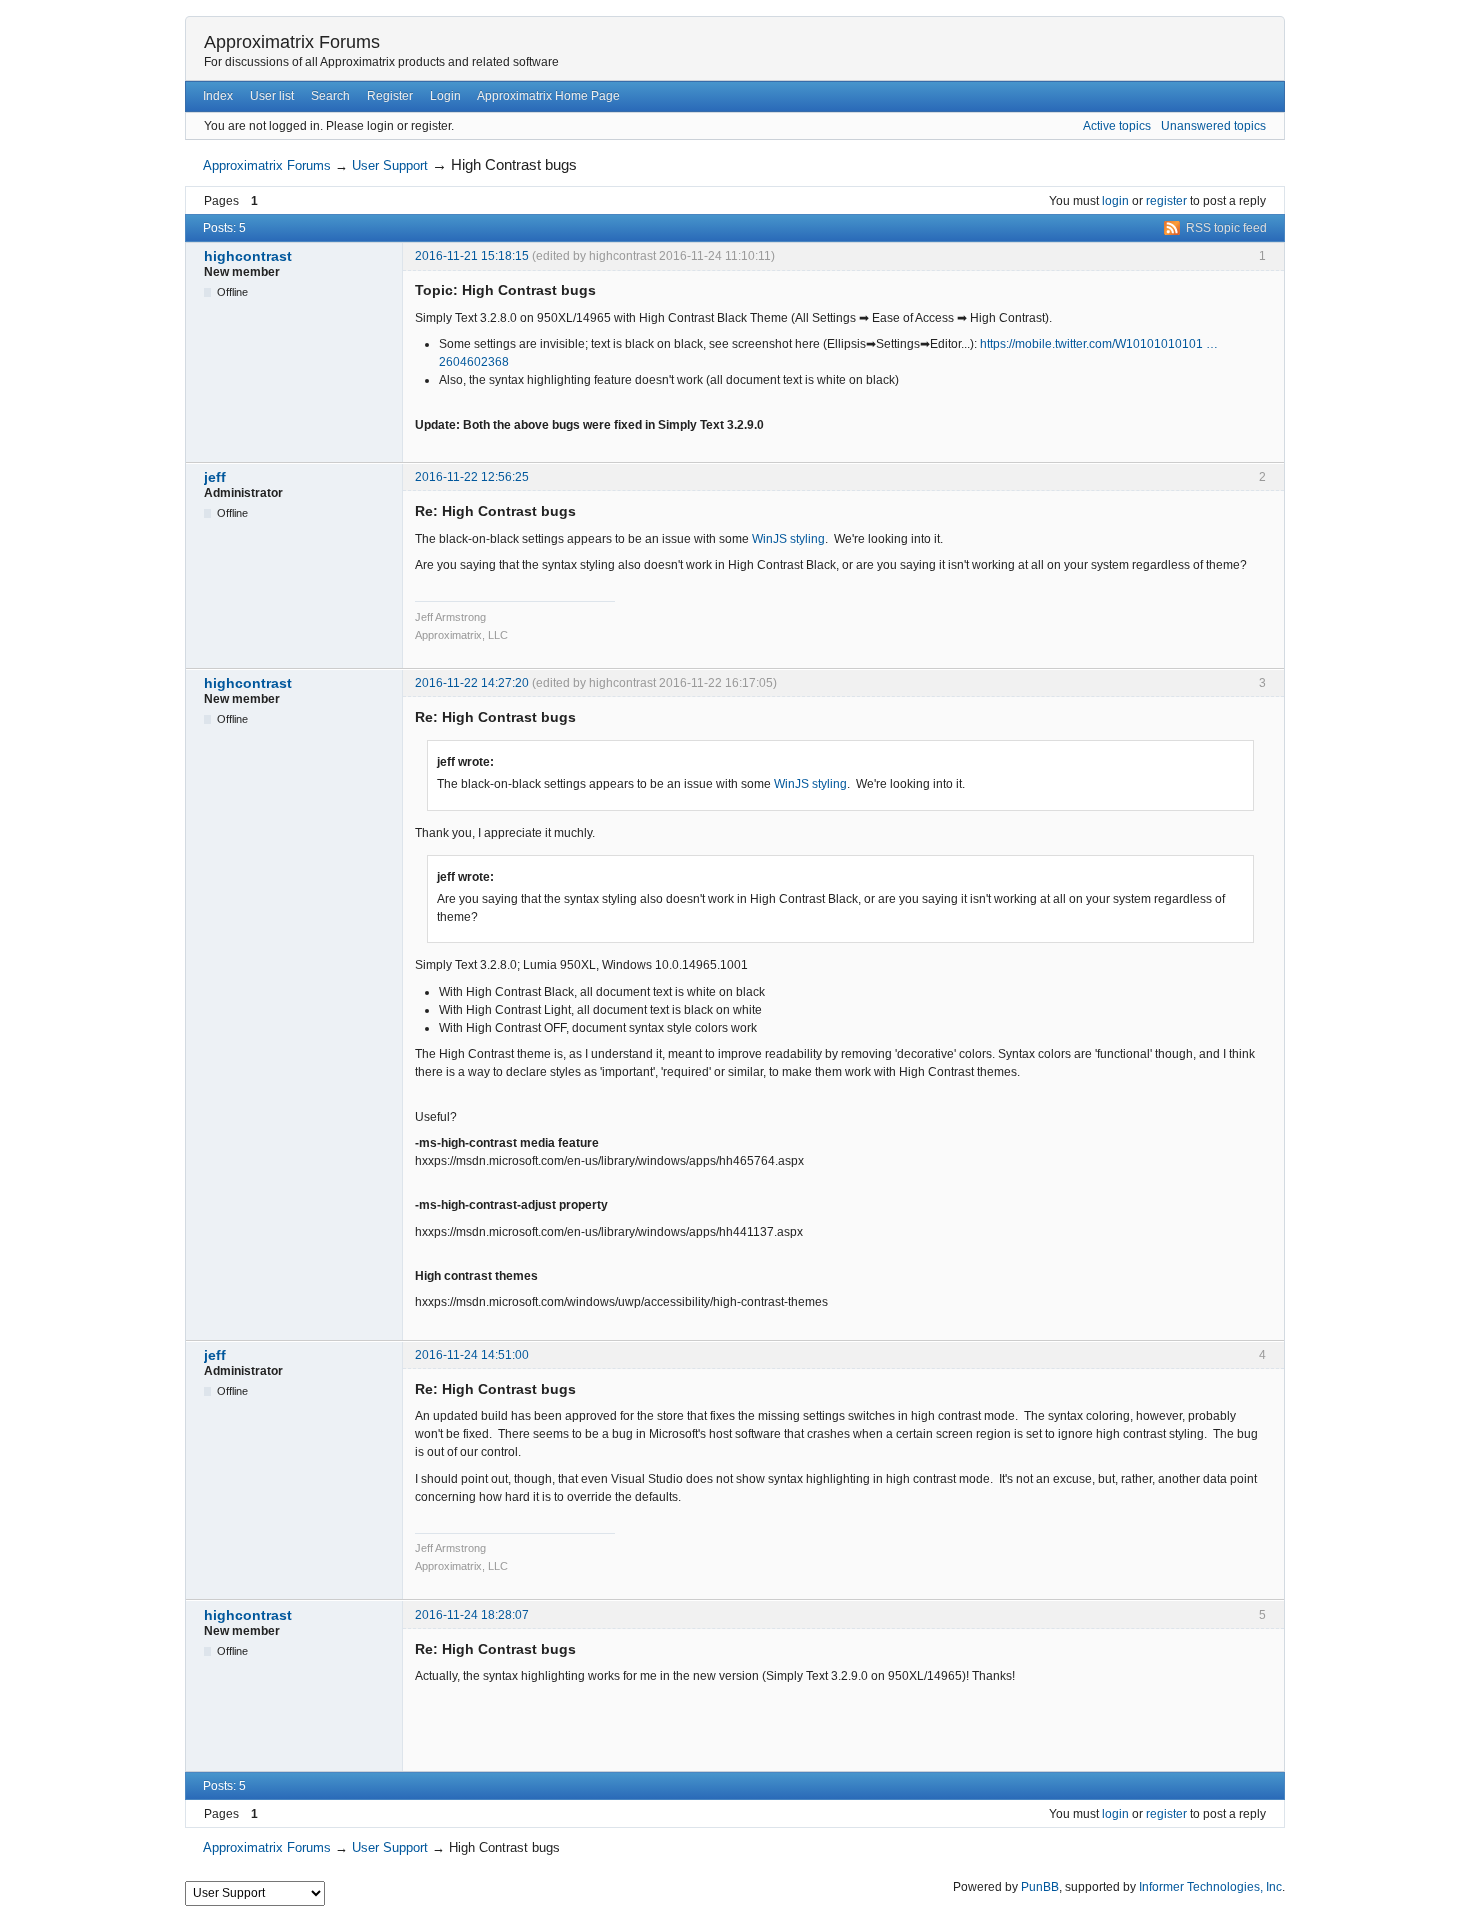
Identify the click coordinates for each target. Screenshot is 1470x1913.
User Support (390, 165)
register (1166, 201)
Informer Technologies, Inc (1210, 1887)
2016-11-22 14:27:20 (472, 683)
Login (445, 96)
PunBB (1040, 1887)
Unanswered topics (1213, 126)
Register (390, 96)
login (1115, 201)
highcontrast (248, 256)
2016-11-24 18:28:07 (472, 1615)
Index (218, 96)
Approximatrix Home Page (548, 96)
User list (272, 96)
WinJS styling (788, 539)
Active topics (1117, 126)
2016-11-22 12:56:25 (472, 477)
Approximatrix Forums (292, 42)
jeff (215, 477)
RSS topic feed (1226, 228)
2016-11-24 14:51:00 (472, 1355)
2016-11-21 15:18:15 (472, 256)
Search (330, 96)
